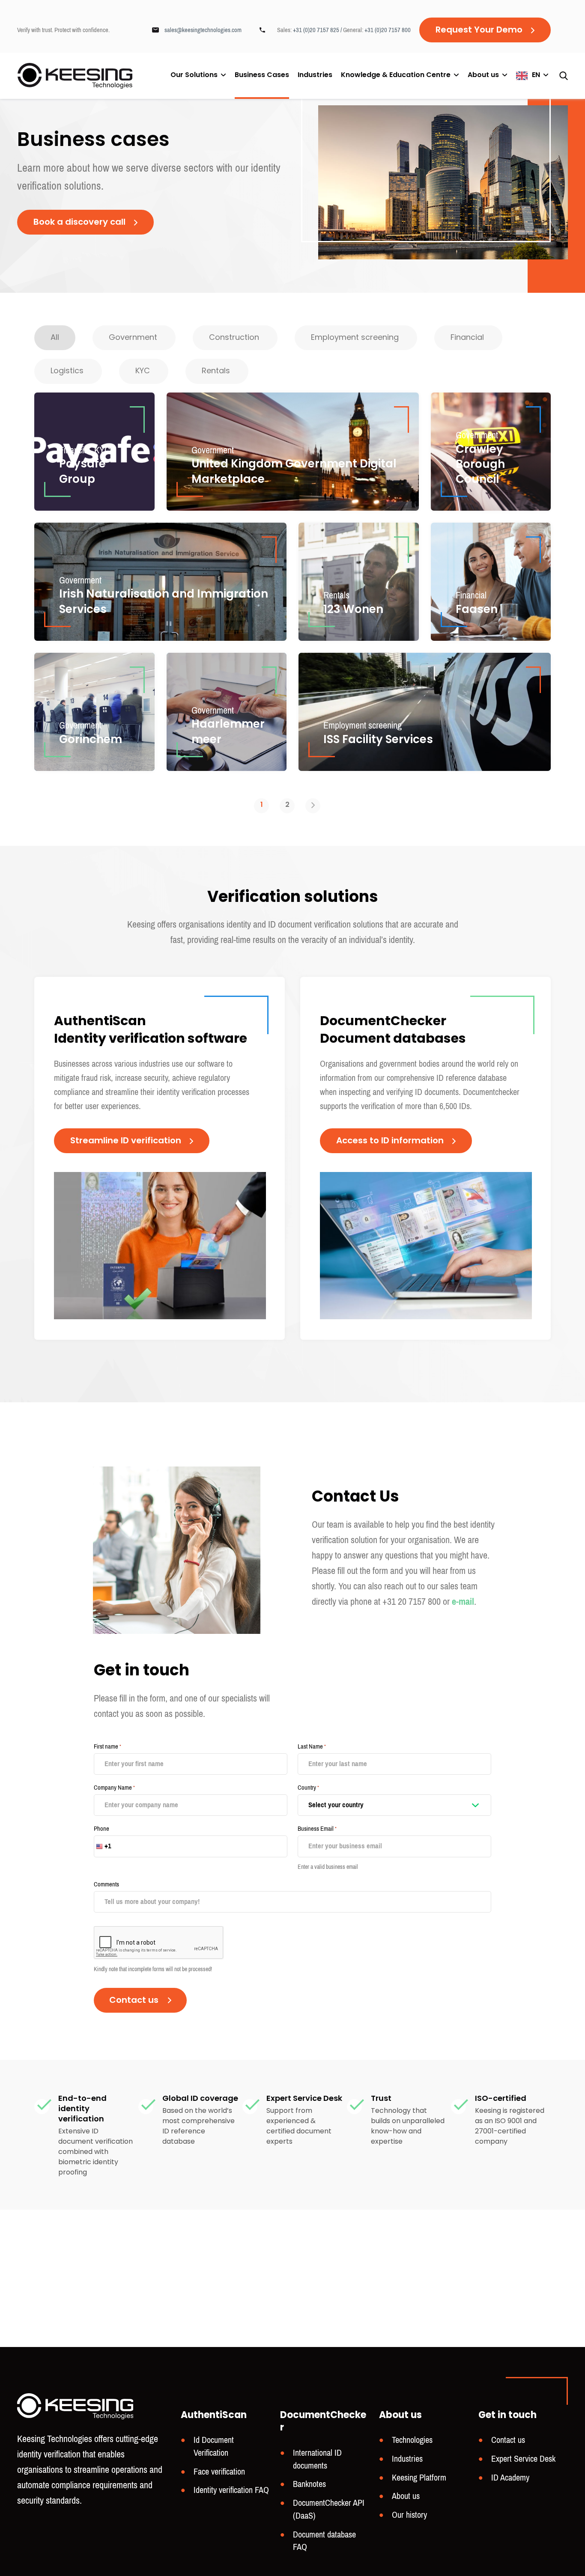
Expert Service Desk (523, 2459)
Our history (409, 2515)
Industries (315, 76)
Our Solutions (194, 75)
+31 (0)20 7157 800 (388, 30)
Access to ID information (390, 1141)
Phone (101, 1829)
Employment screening (363, 725)
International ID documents (317, 2459)
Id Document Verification (214, 2447)
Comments (106, 1884)
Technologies (412, 2440)
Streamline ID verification (126, 1141)
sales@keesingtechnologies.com (203, 30)
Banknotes (309, 2484)
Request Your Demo (479, 30)
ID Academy (510, 2478)
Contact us (508, 2440)
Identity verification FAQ (231, 2490)
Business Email (317, 1829)
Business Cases (262, 76)
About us (483, 75)
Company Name (114, 1788)
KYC (102, 450)
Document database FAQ (324, 2541)
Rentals (336, 595)
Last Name (312, 1746)
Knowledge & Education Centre (396, 75)
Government (213, 450)
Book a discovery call (79, 223)
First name (107, 1746)
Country (308, 1788)
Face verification (219, 2472)
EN (536, 75)
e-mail (463, 1602)
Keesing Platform (419, 2478)
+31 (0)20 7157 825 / (318, 30)
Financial (75, 450)
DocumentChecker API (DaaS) (329, 2509)
